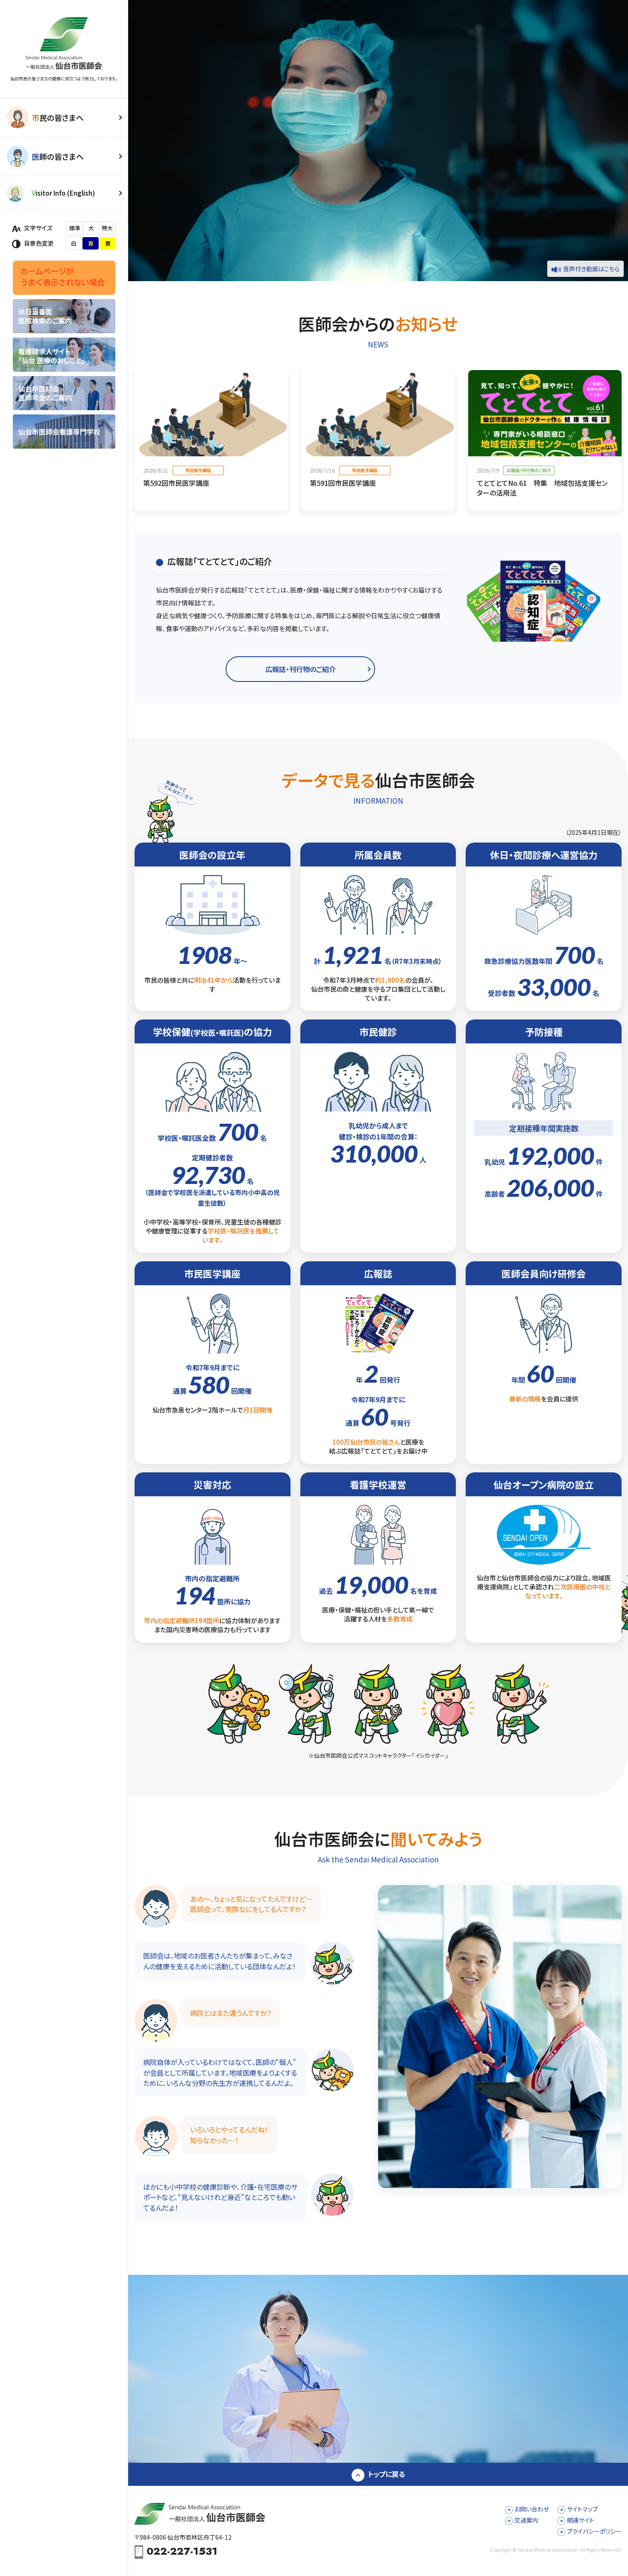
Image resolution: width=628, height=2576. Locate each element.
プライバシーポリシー (594, 2531)
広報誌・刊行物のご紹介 (301, 669)
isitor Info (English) (63, 193)
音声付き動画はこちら (591, 269)
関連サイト (581, 2520)
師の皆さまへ (58, 156)
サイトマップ (583, 2509)
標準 (75, 228)
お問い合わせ (532, 2509)
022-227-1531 (182, 2552)
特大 (107, 228)
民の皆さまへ (58, 117)
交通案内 (526, 2520)
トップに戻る (386, 2474)
